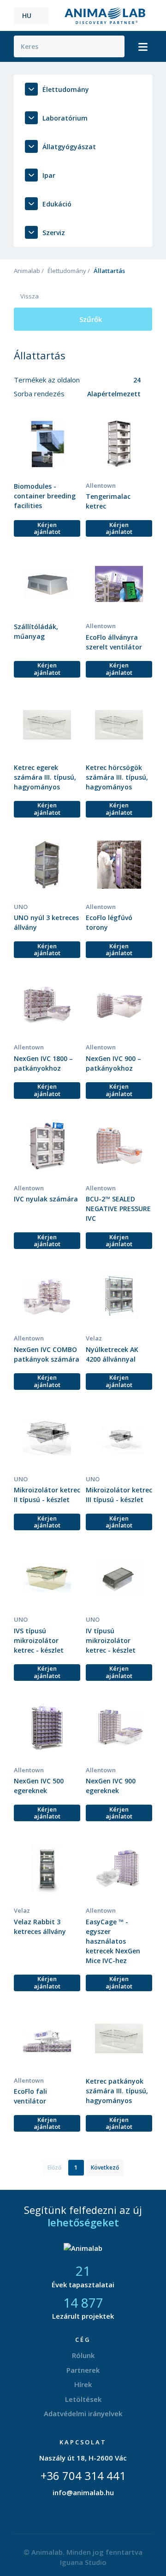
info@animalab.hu (83, 2492)
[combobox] (117, 380)
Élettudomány (67, 271)
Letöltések (83, 2399)
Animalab (27, 271)
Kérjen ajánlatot (47, 528)
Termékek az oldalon (48, 380)
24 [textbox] (137, 380)
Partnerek (83, 2370)
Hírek (83, 2384)
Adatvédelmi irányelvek (83, 2413)
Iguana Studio (83, 2562)
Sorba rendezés (40, 394)
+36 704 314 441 (83, 2476)
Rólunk (83, 2355)
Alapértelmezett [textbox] (114, 394)
